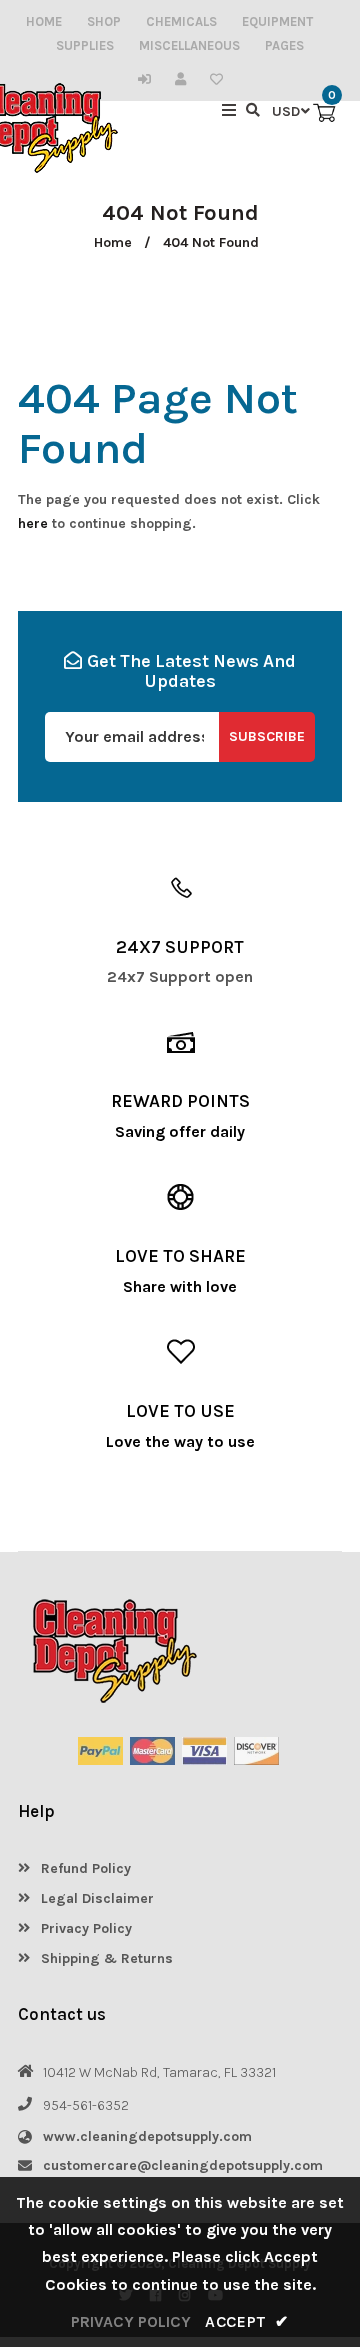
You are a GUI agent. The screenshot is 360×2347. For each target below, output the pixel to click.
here (33, 523)
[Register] (185, 79)
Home (113, 242)
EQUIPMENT (277, 21)
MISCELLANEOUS (189, 45)
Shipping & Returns (105, 1958)
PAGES (284, 45)
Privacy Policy (84, 1928)
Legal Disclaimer (95, 1898)
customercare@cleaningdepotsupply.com (183, 2165)
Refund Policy (84, 1868)
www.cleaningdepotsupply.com (147, 2136)
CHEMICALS (181, 21)
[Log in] (149, 79)
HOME (44, 21)
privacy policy (131, 2321)
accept (247, 2321)
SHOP (104, 21)
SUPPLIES (85, 45)
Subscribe (267, 736)
